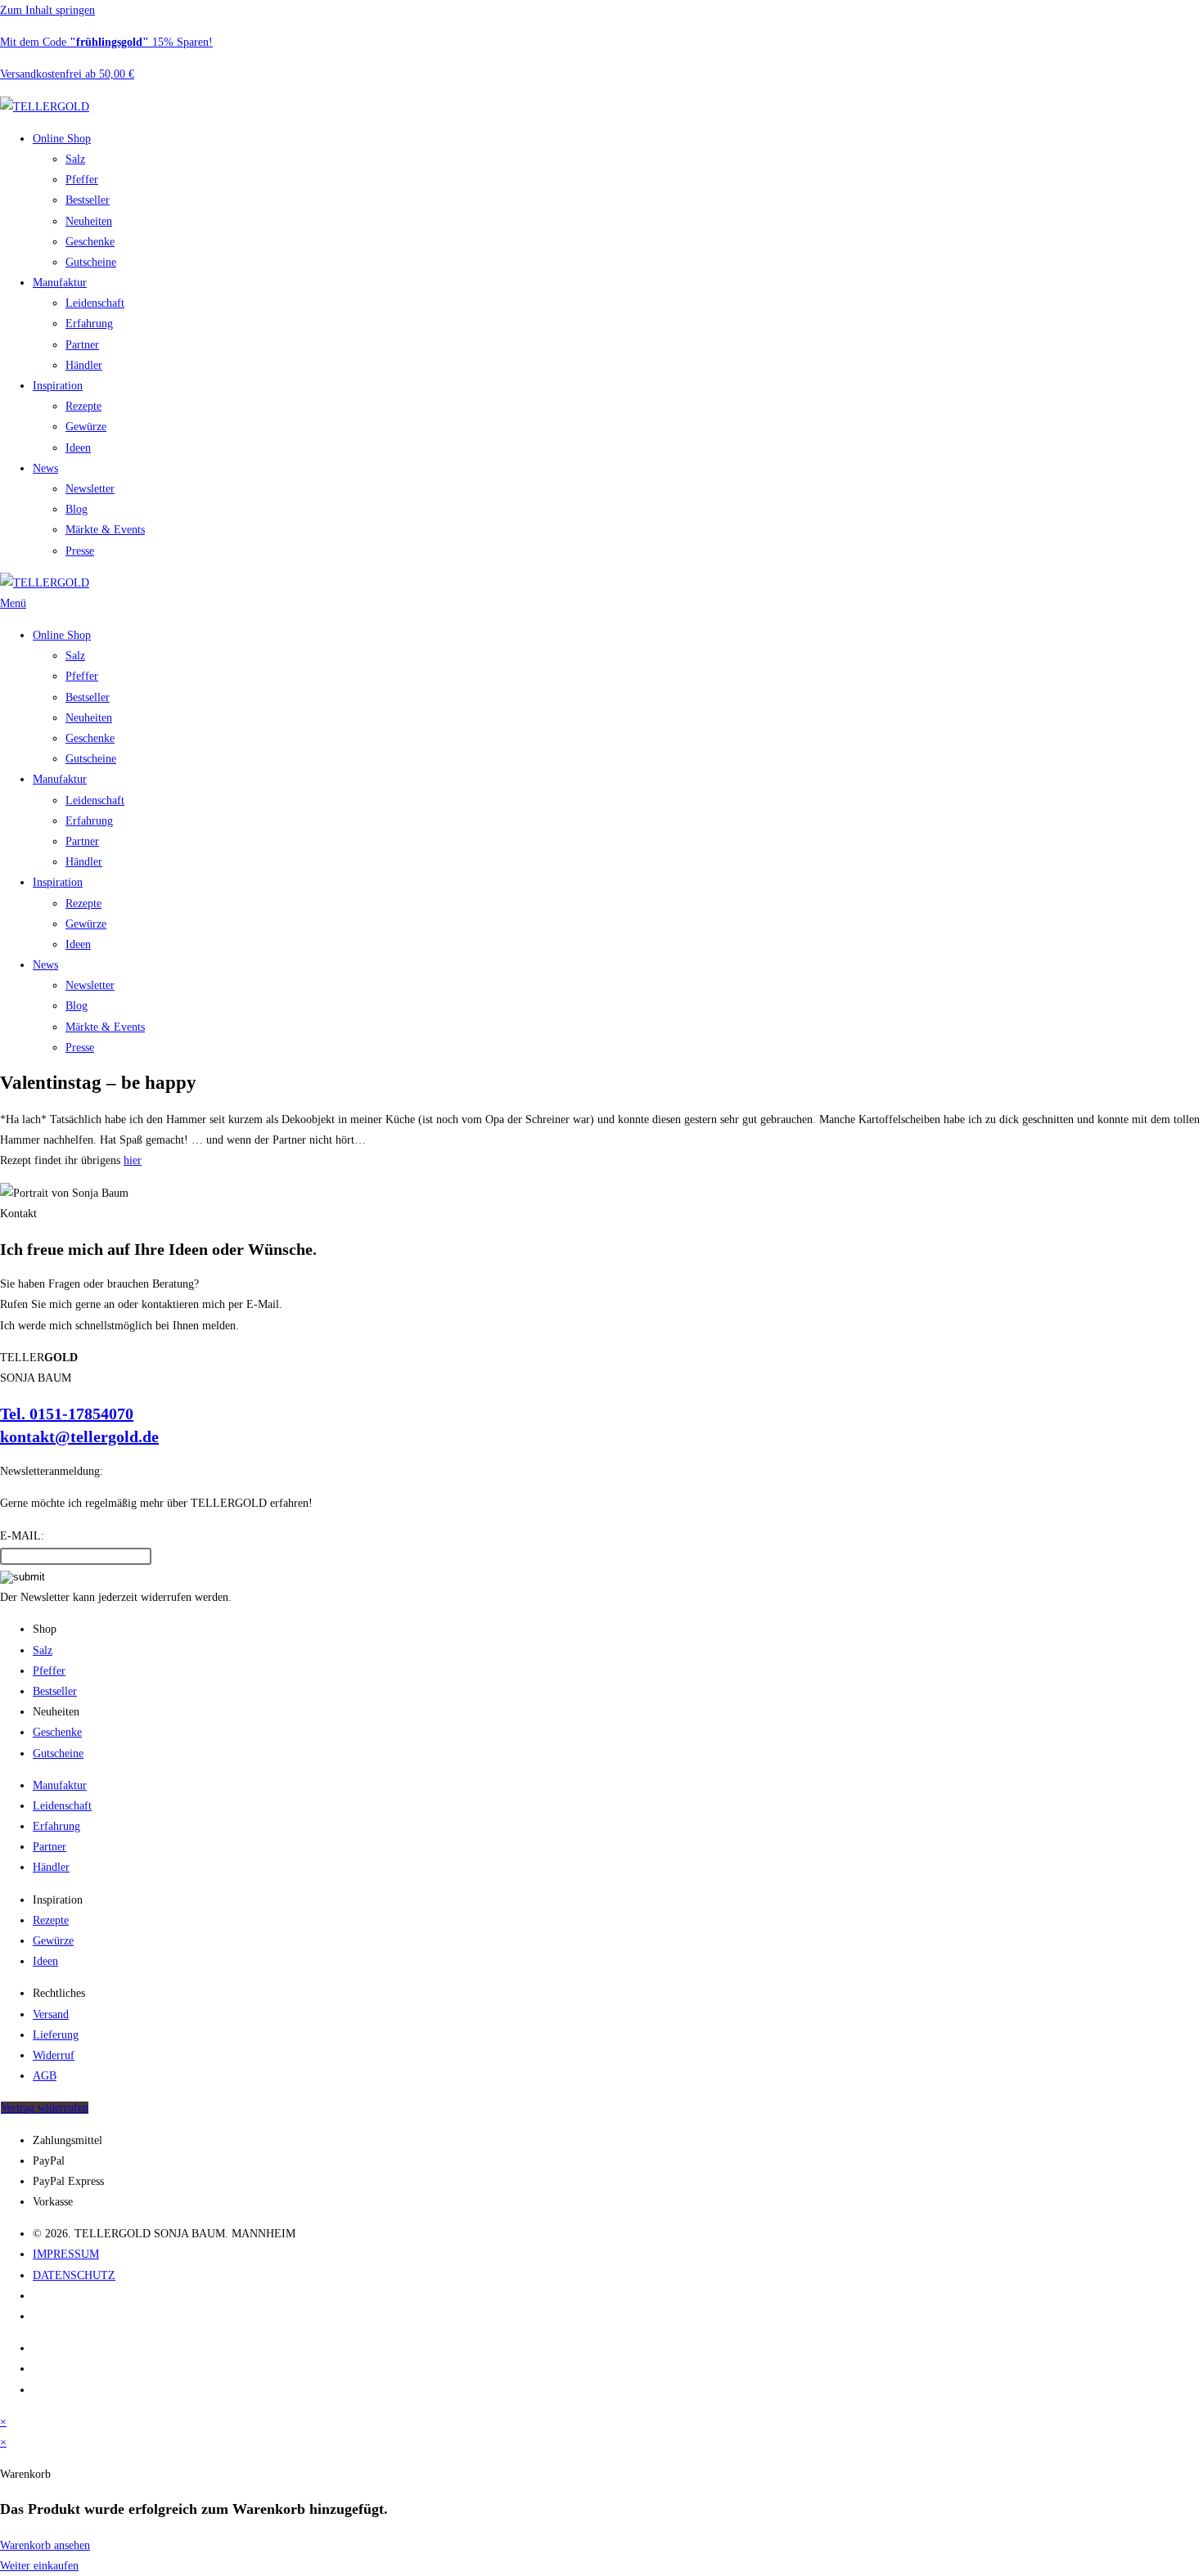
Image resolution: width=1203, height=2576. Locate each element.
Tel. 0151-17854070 (67, 1414)
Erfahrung (89, 324)
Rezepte (83, 406)
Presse (80, 551)
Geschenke (90, 242)
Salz (75, 159)
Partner (82, 345)
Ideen (78, 448)
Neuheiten (89, 221)
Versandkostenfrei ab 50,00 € (67, 74)
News (45, 468)
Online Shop (62, 139)
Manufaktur (60, 283)
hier (133, 1160)
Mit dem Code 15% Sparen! (106, 42)
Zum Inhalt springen (47, 10)
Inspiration (58, 386)
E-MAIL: (22, 1536)
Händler (84, 365)
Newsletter (90, 489)
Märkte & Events (105, 530)
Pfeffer (82, 180)
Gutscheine (91, 262)
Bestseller (88, 200)
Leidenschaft (95, 303)
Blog (77, 509)
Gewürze (86, 427)
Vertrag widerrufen (45, 2108)
